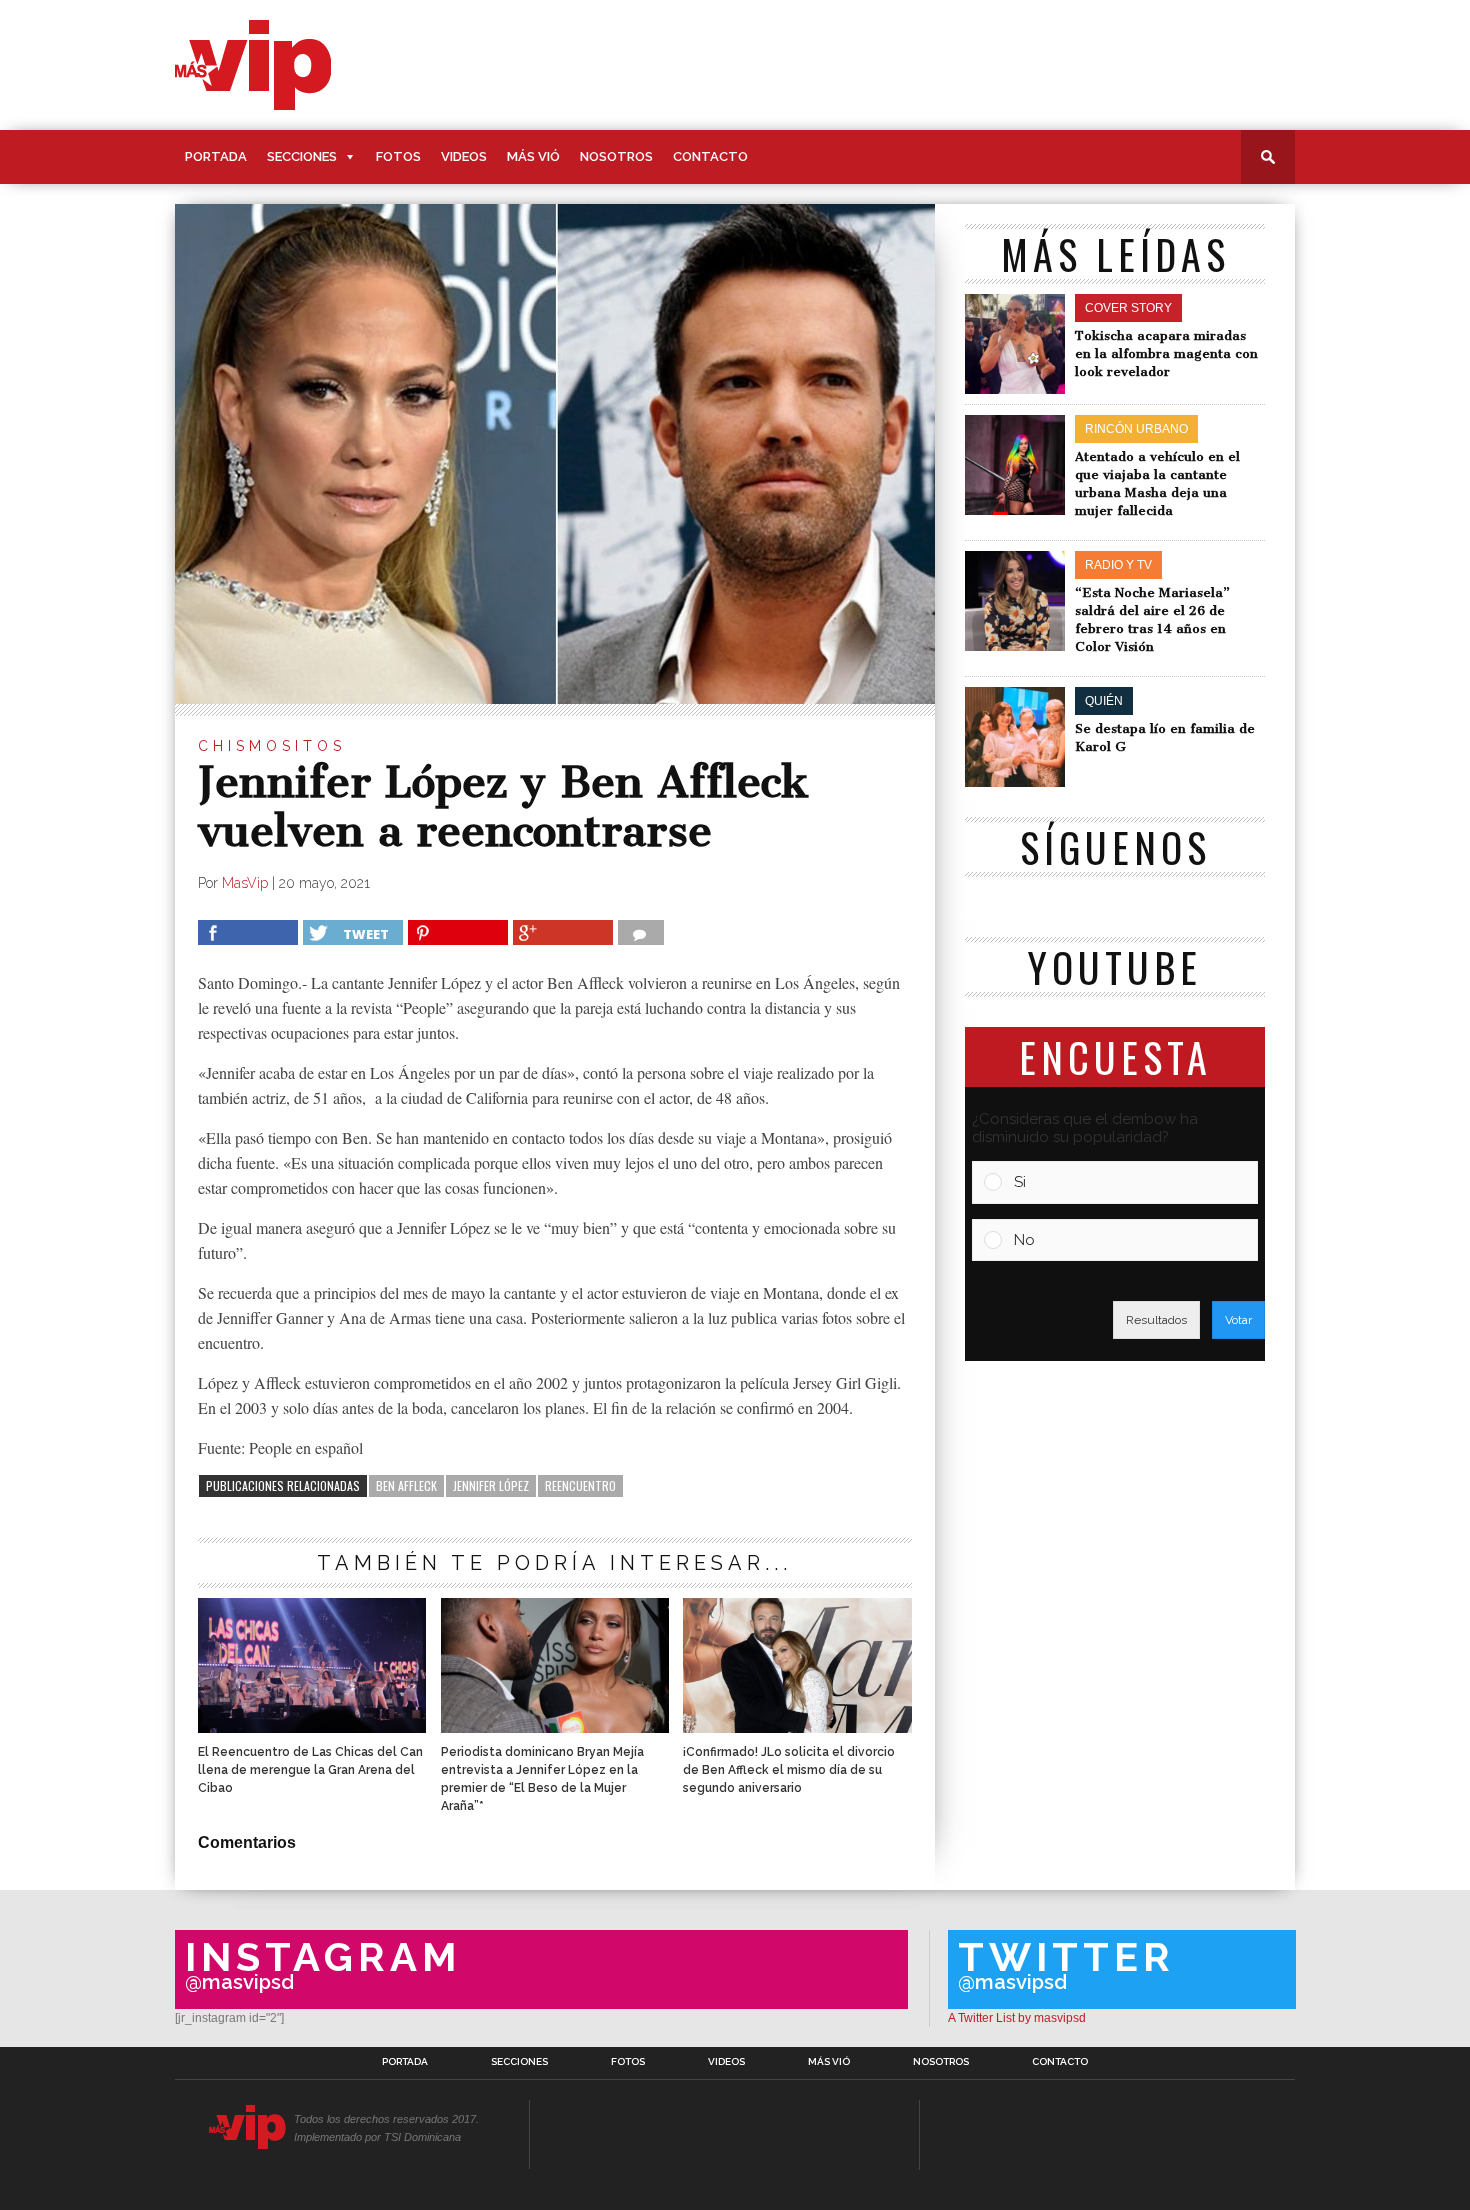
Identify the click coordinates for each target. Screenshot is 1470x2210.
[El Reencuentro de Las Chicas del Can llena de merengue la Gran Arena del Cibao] (312, 1727)
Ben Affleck (406, 1485)
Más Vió (533, 156)
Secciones (302, 156)
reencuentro (580, 1485)
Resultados (1156, 1320)
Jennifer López (491, 1485)
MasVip (245, 883)
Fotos (398, 156)
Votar (1238, 1320)
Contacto (710, 156)
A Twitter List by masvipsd (1017, 2018)
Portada (216, 156)
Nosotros (616, 156)
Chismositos (272, 746)
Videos (464, 156)
